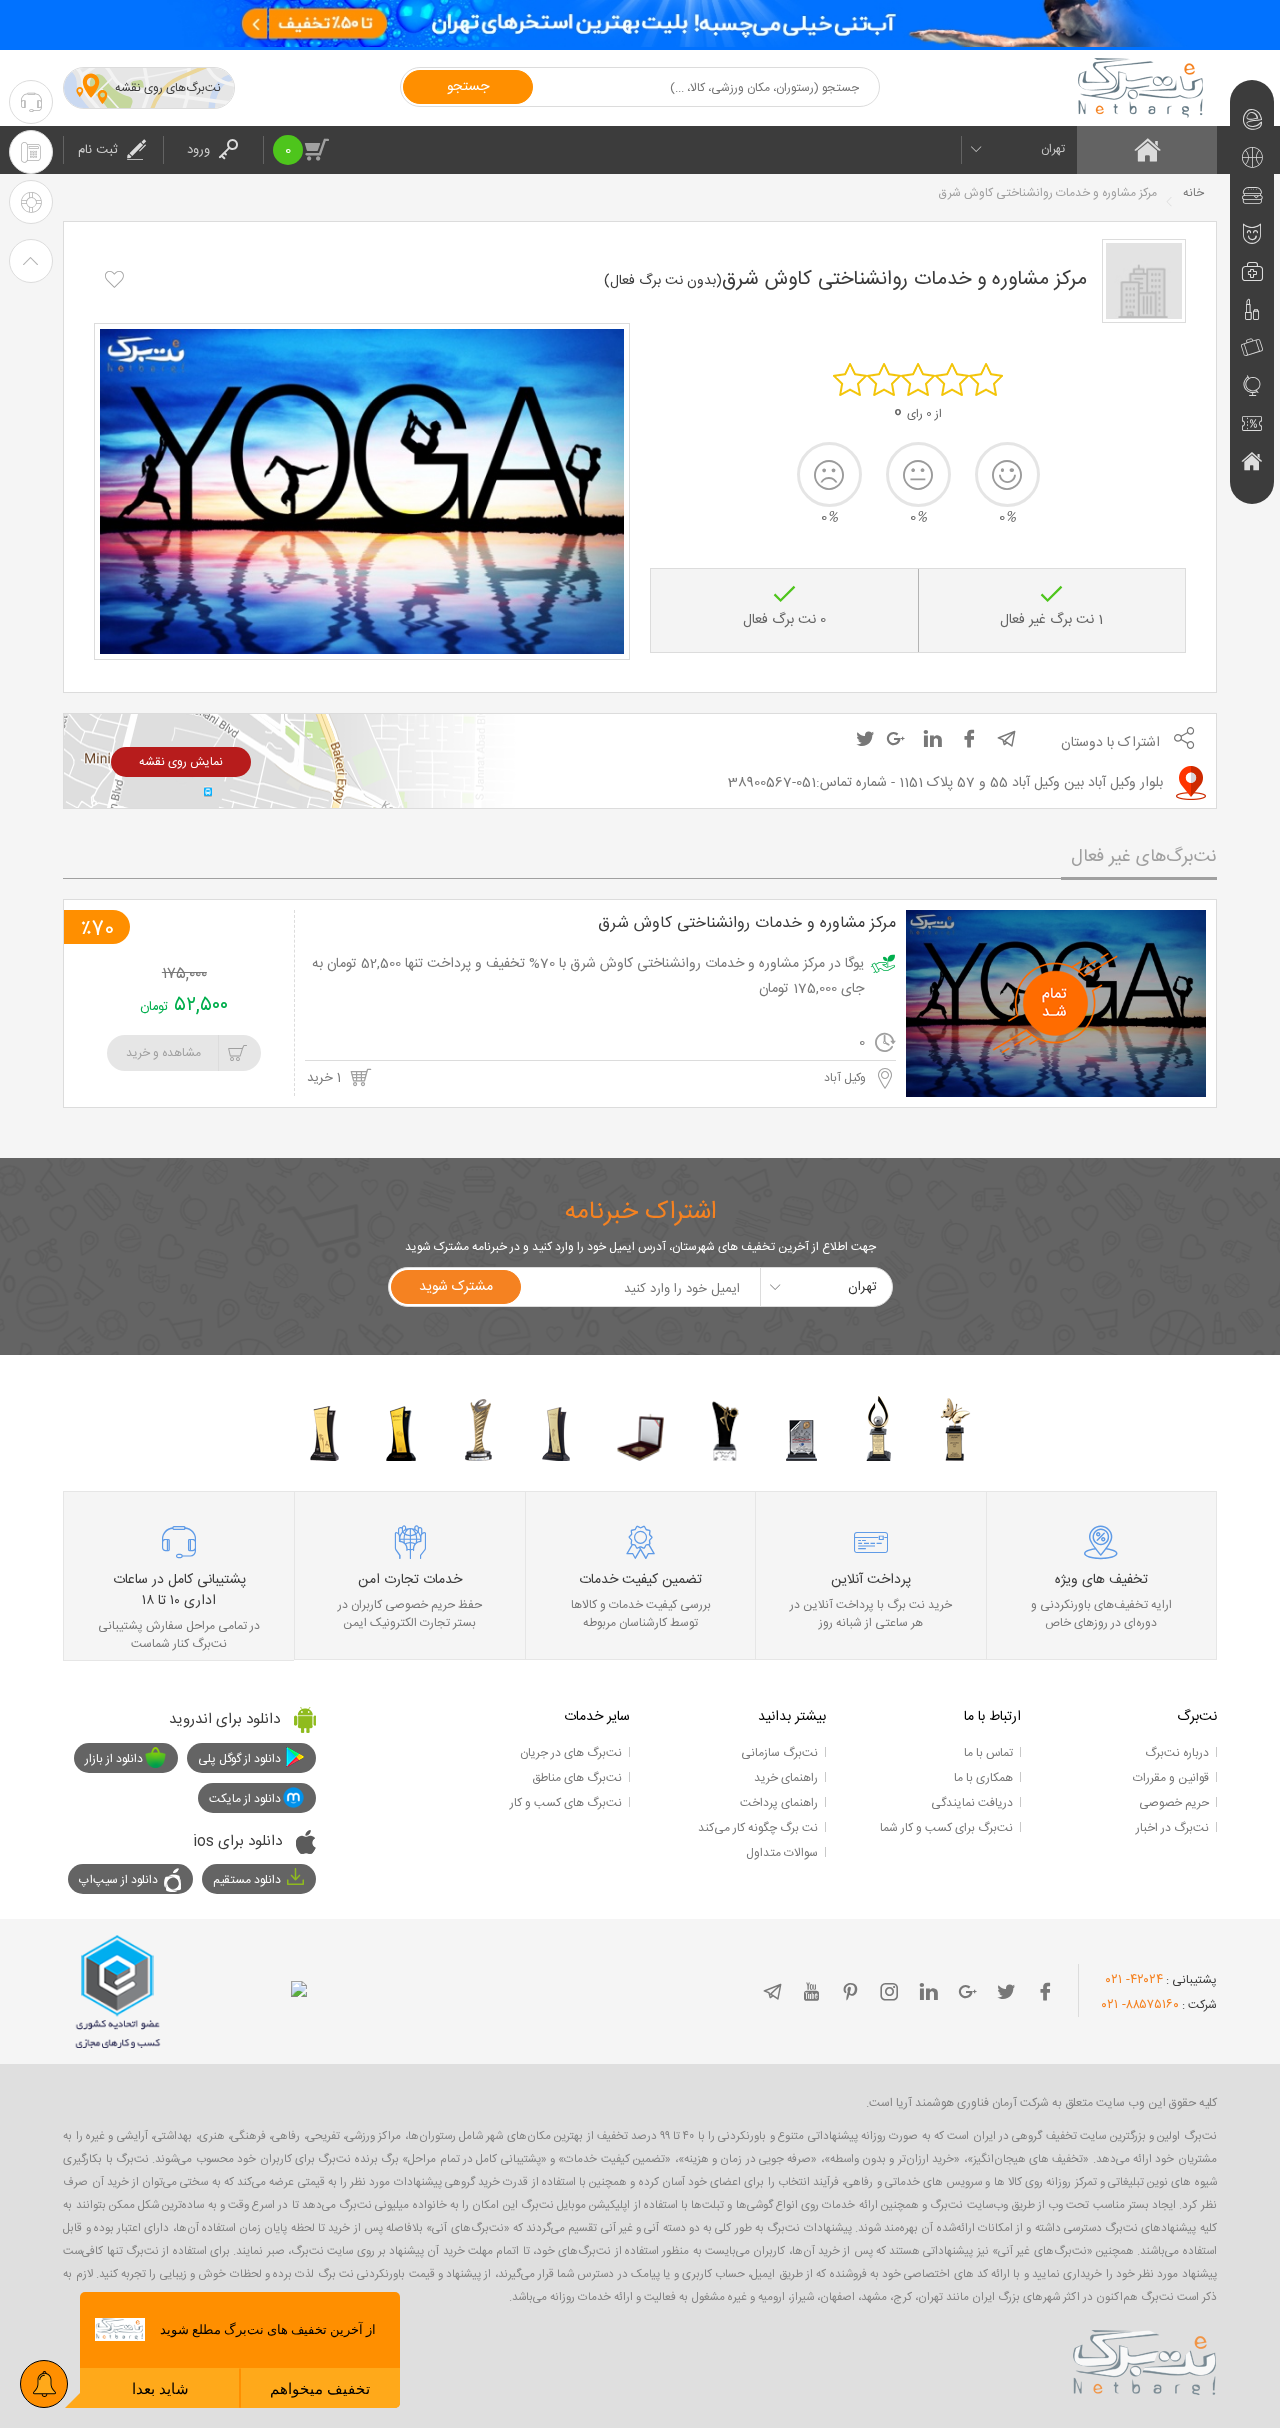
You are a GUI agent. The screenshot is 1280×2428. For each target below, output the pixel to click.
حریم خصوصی (1174, 1803)
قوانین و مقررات (1171, 1778)
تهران (1053, 149)
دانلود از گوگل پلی (239, 1759)
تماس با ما (988, 1753)
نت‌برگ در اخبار (1172, 1828)
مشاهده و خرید (163, 1053)
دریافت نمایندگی (972, 1803)
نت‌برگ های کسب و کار (566, 1803)
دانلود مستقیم (247, 1880)
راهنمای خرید (786, 1778)
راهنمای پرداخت (779, 1803)
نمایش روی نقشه (181, 762)
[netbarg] (1145, 2359)
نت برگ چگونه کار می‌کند (758, 1828)
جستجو (468, 87)
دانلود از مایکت (245, 1799)
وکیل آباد (846, 1078)
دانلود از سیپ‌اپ (118, 1880)
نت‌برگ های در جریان (571, 1753)
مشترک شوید (456, 1287)
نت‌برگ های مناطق (577, 1778)
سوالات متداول (782, 1853)
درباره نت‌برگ (1177, 1753)
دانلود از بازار (114, 1759)
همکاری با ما (983, 1778)
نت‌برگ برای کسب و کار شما (946, 1828)
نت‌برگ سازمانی (779, 1753)
